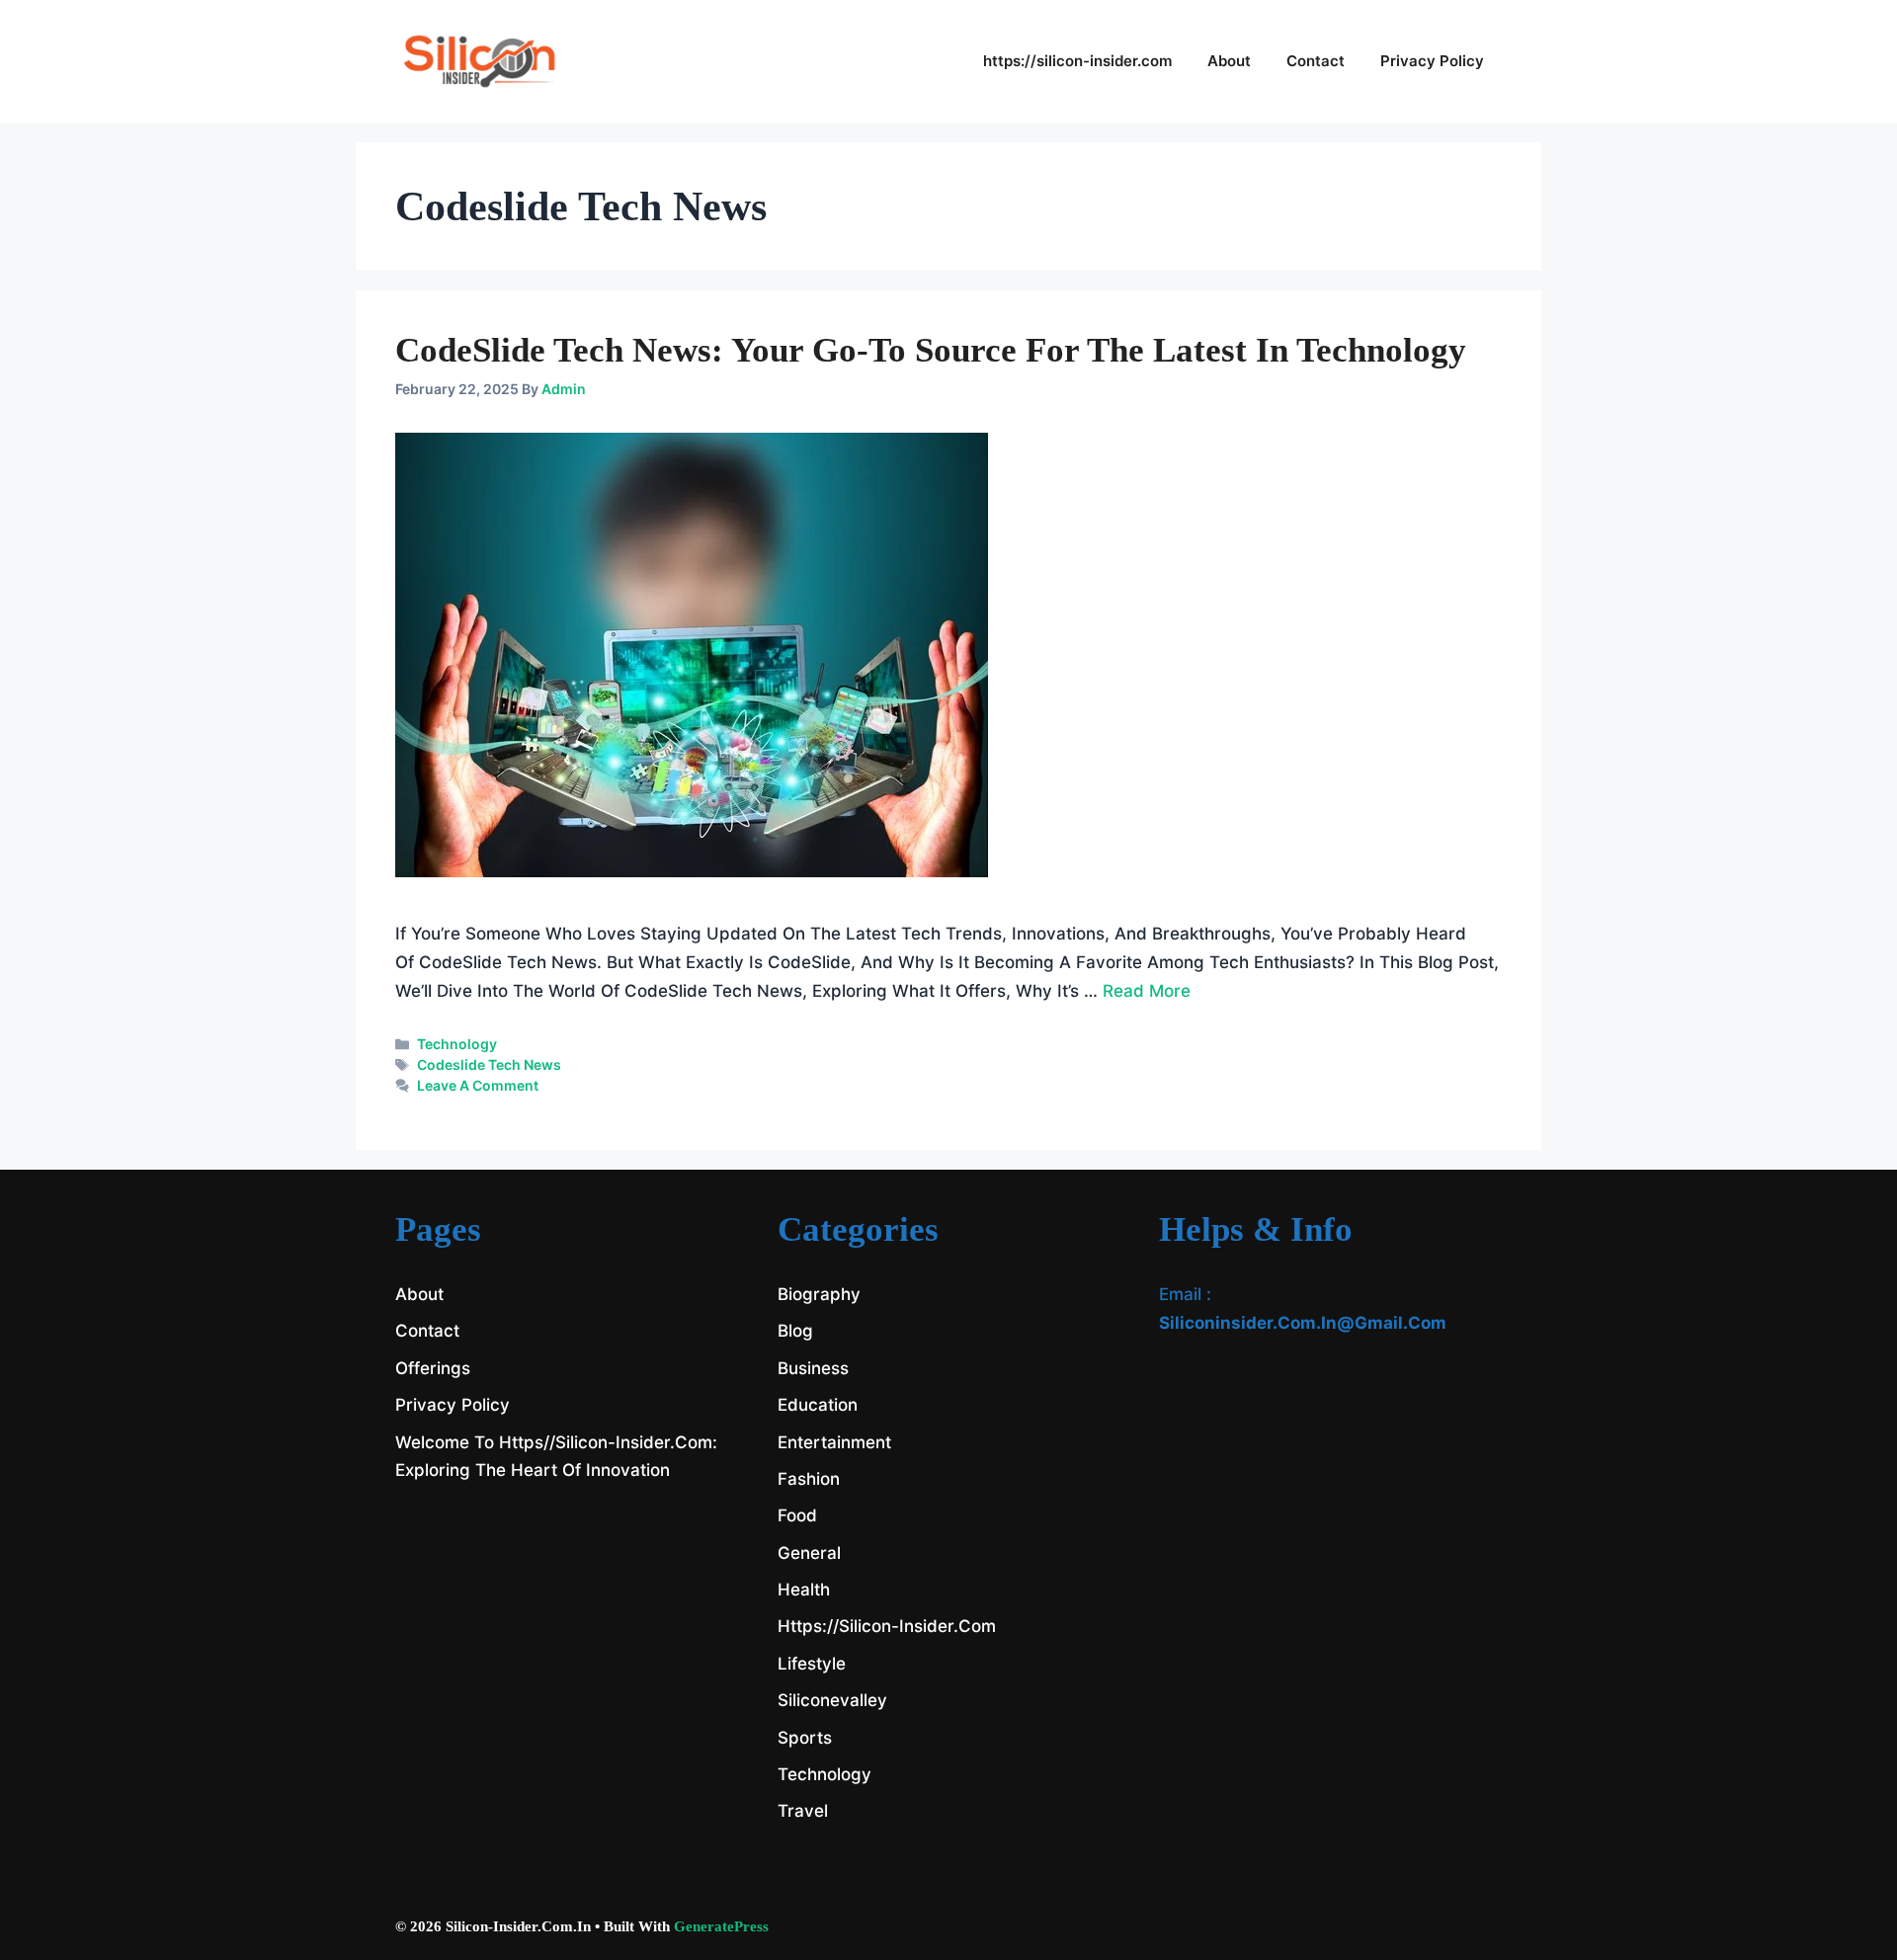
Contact (1316, 61)
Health (804, 1590)
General (809, 1553)
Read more (1147, 991)
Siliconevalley (832, 1700)
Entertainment (834, 1442)
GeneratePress (721, 1926)
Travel (803, 1811)
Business (813, 1368)
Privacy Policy (1432, 61)
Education (818, 1405)
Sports (805, 1738)
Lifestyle (812, 1664)
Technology (457, 1044)
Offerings (433, 1368)
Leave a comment (478, 1085)
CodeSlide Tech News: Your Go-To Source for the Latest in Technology (931, 350)
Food (797, 1515)
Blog (795, 1331)
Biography (819, 1294)
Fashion (809, 1479)
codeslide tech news (489, 1064)
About (1229, 61)
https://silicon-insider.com (1077, 61)
